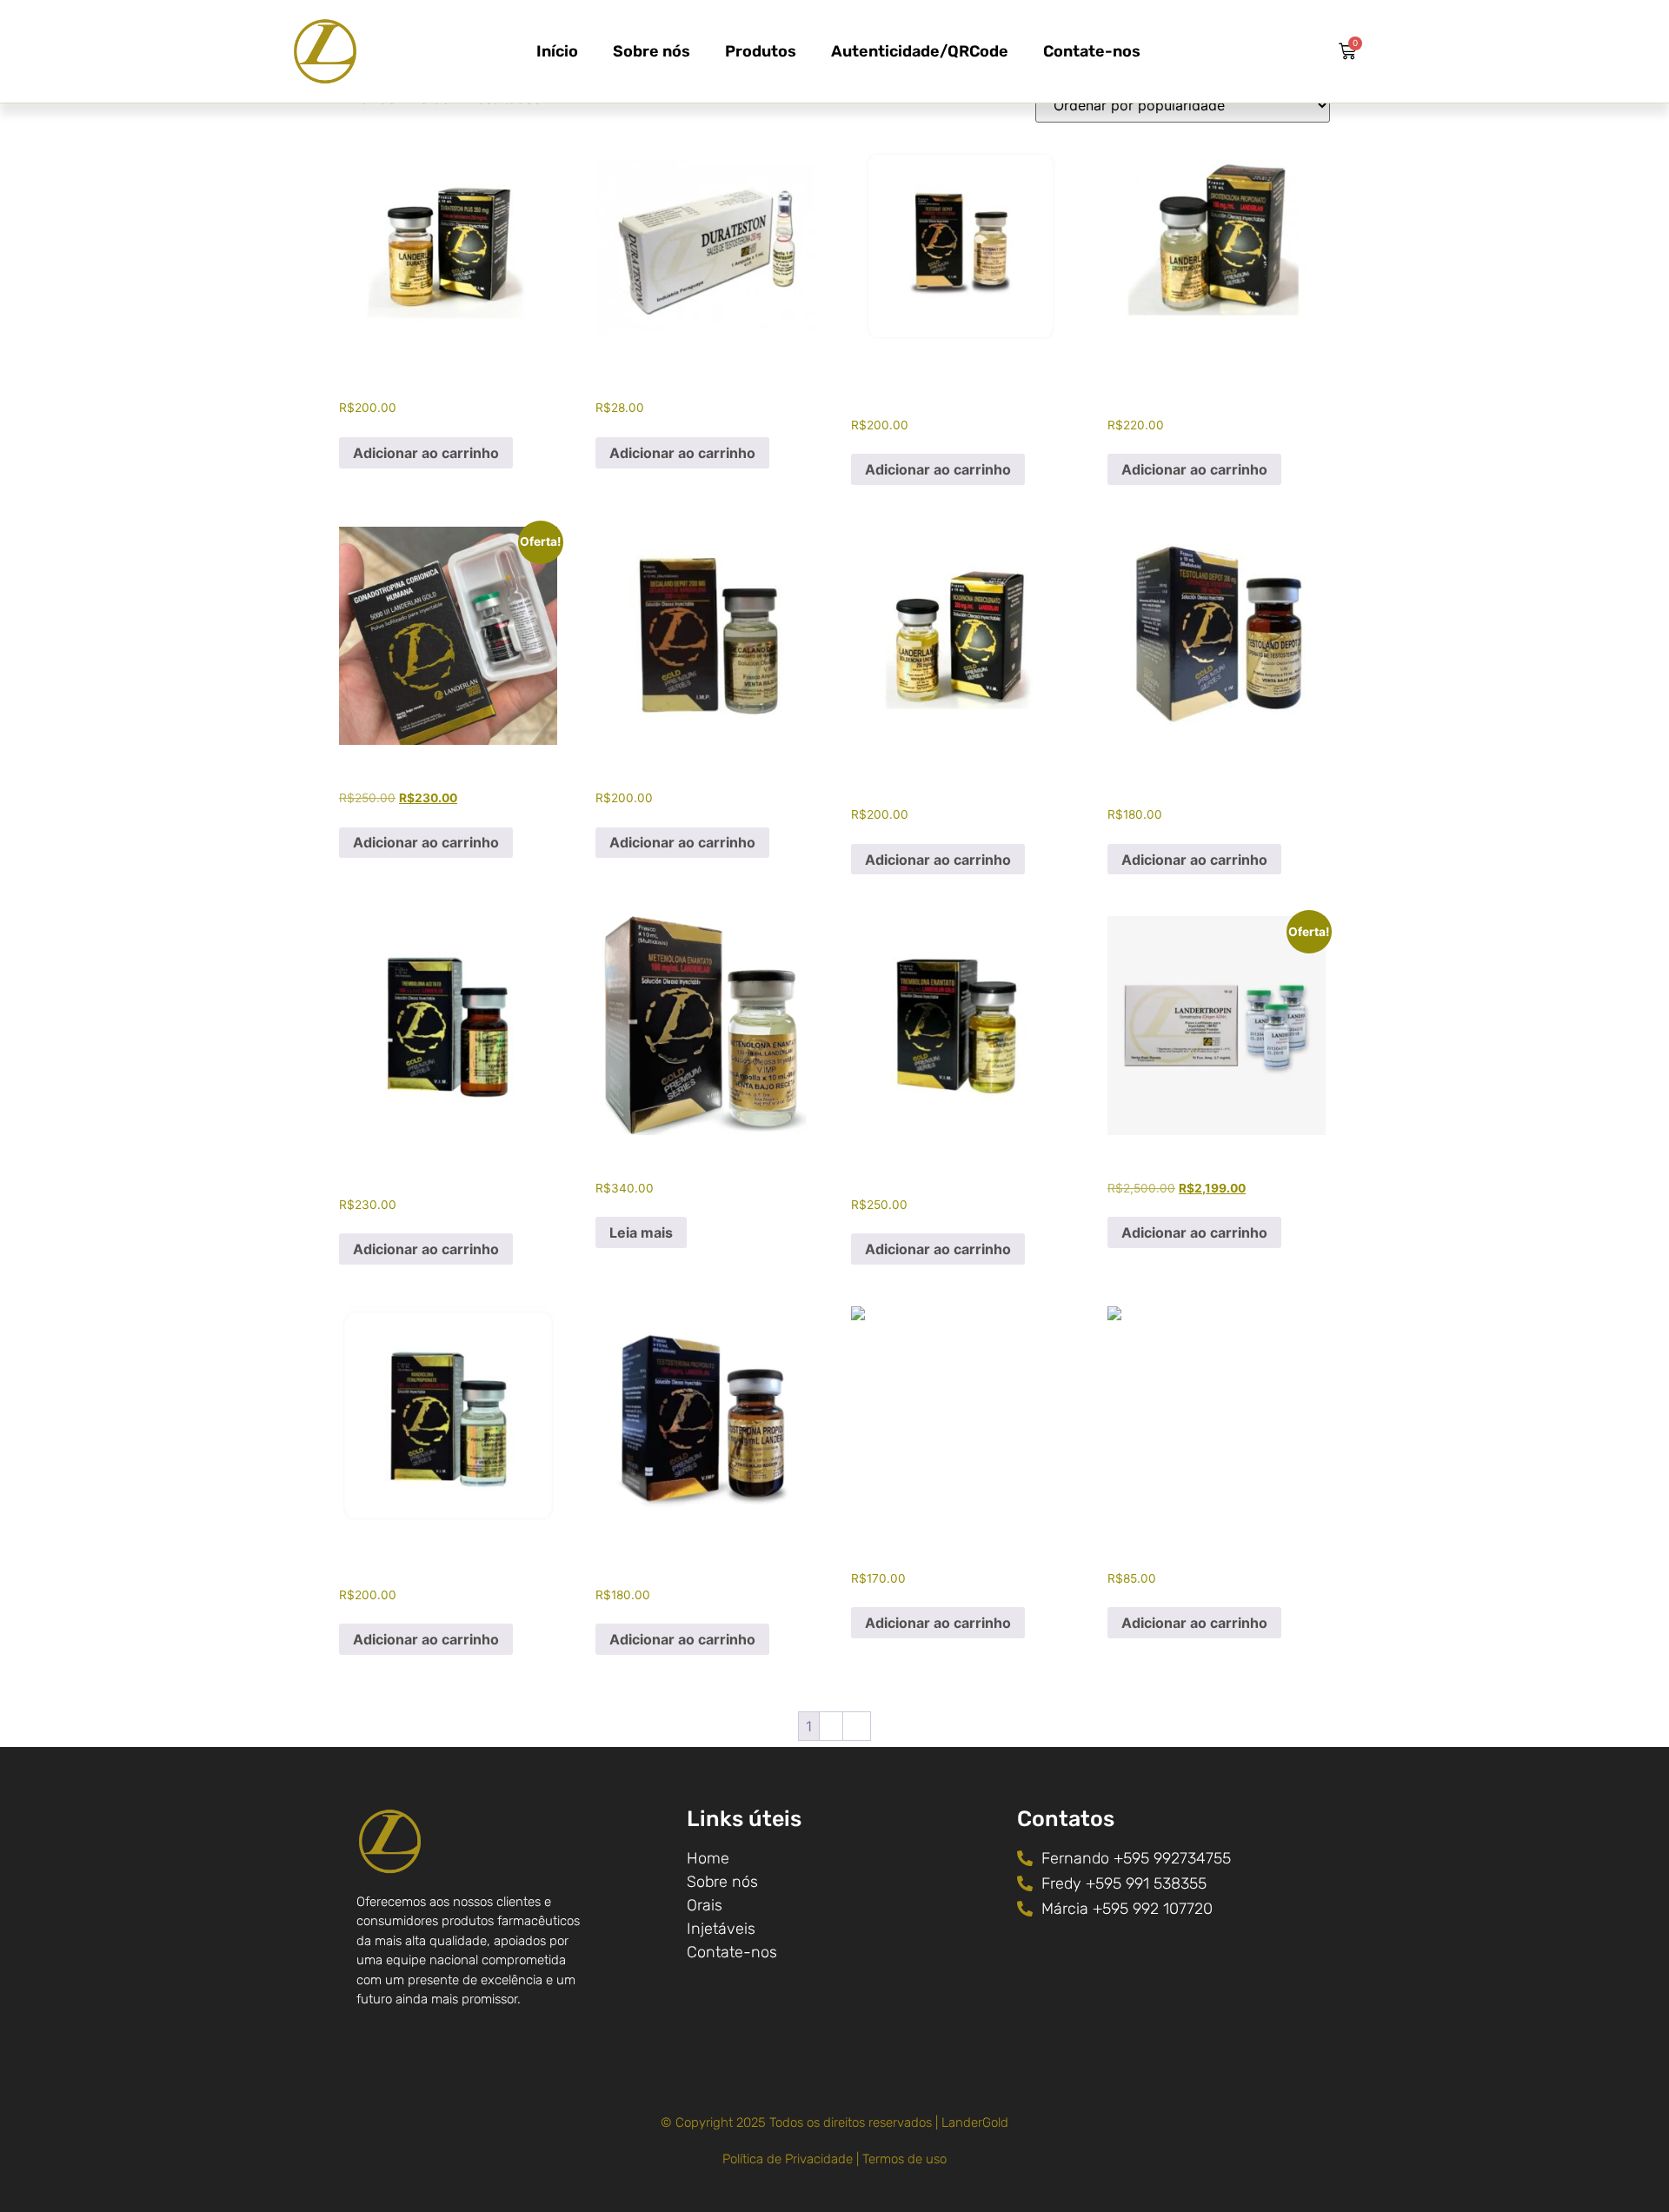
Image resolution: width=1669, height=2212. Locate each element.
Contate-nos (1092, 51)
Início (557, 51)
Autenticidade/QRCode (920, 51)
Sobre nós (652, 51)
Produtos (761, 51)
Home (708, 1858)
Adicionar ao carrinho (426, 453)
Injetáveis (721, 1929)
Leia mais (641, 1232)
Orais (705, 1905)
